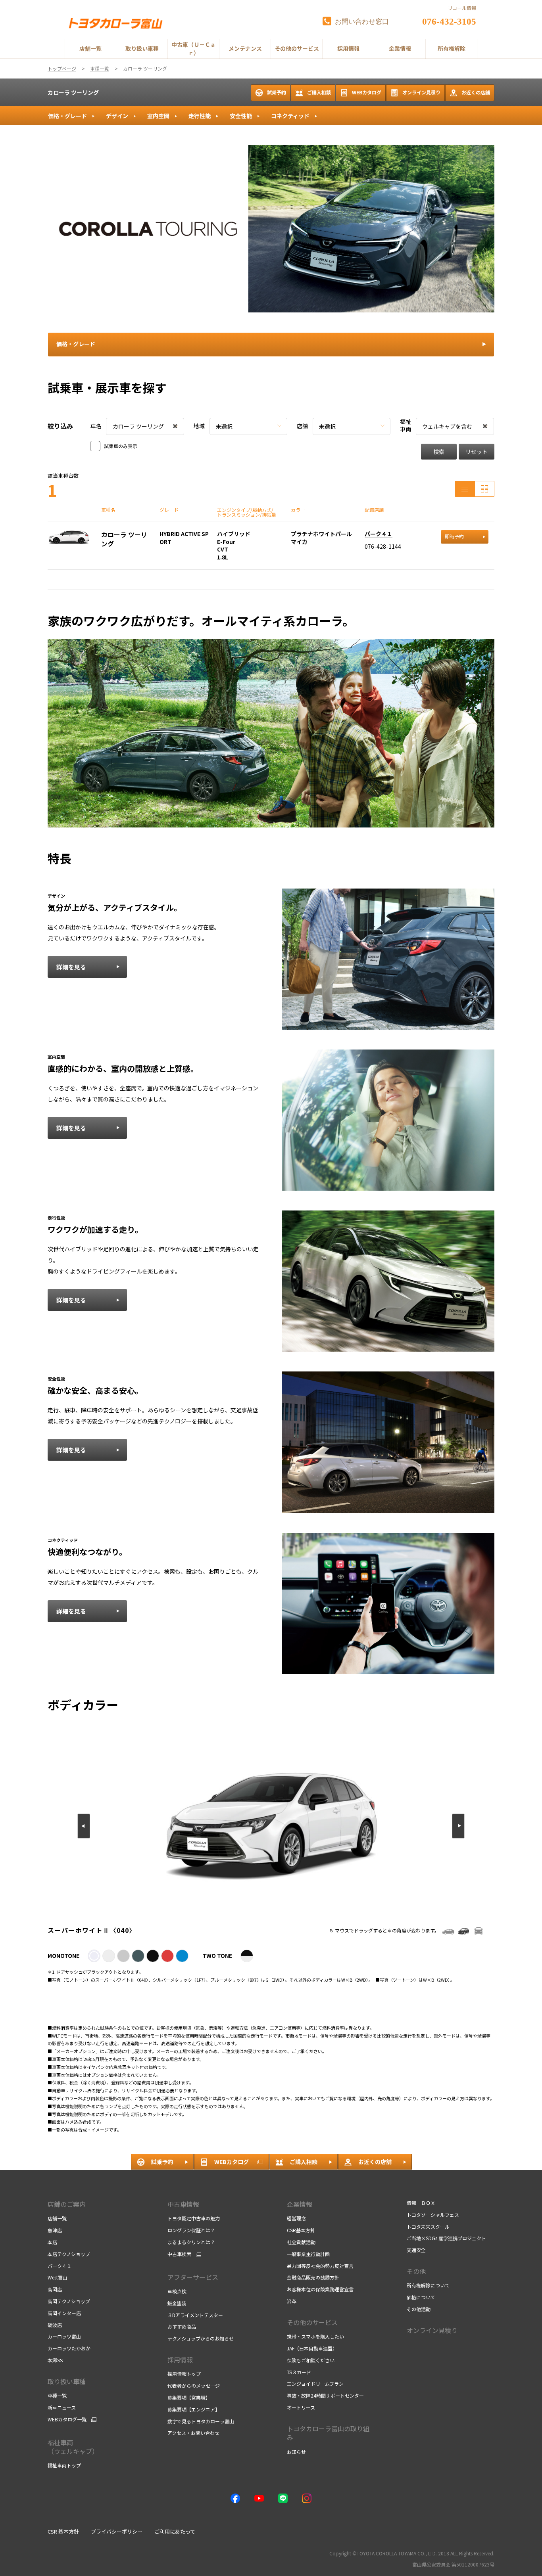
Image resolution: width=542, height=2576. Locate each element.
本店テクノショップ (69, 2254)
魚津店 (55, 2230)
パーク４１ (379, 534)
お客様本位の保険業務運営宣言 (320, 2289)
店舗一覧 (57, 2218)
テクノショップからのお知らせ (201, 2338)
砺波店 (55, 2325)
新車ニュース (62, 2407)
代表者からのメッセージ (194, 2385)
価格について (421, 2297)
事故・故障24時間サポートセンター (325, 2395)
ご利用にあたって (175, 2531)
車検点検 (177, 2291)
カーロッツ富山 (64, 2336)
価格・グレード (67, 116)
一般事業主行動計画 (308, 2254)
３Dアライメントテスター (195, 2315)
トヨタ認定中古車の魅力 (194, 2218)
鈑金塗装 (177, 2303)
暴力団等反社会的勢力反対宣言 (320, 2266)
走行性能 (200, 116)
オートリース (301, 2407)
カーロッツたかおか (69, 2348)
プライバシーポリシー (117, 2531)
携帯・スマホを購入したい (315, 2336)
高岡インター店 (64, 2313)
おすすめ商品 (182, 2326)
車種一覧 (57, 2395)
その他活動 (419, 2309)
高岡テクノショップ (69, 2301)
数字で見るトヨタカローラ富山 (201, 2421)
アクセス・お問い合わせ (193, 2433)
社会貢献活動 (301, 2242)
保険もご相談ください (311, 2360)
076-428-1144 (383, 546)
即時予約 (454, 536)
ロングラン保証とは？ (191, 2230)
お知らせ (296, 2452)
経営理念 (296, 2218)
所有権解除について (428, 2285)
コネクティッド (290, 116)
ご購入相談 (319, 92)
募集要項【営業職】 (189, 2397)
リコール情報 (462, 8)
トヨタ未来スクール (428, 2226)
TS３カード (299, 2372)
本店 (52, 2242)
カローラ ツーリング (73, 92)
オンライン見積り (421, 92)
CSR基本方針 (301, 2230)
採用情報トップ (184, 2374)
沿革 (292, 2301)
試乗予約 (277, 92)
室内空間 (158, 116)
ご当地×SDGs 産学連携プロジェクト (446, 2238)
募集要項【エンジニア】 (194, 2409)
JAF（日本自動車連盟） (312, 2348)
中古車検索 (179, 2254)
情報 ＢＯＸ (421, 2203)
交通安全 (416, 2250)
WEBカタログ (367, 92)
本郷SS (55, 2360)
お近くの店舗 (476, 92)
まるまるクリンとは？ (191, 2242)
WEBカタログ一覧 (67, 2419)
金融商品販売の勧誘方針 (313, 2277)
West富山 (58, 2277)
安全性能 (241, 116)
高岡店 (55, 2289)
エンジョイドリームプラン (315, 2384)
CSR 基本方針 (63, 2531)
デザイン (117, 116)
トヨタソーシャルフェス (433, 2215)
